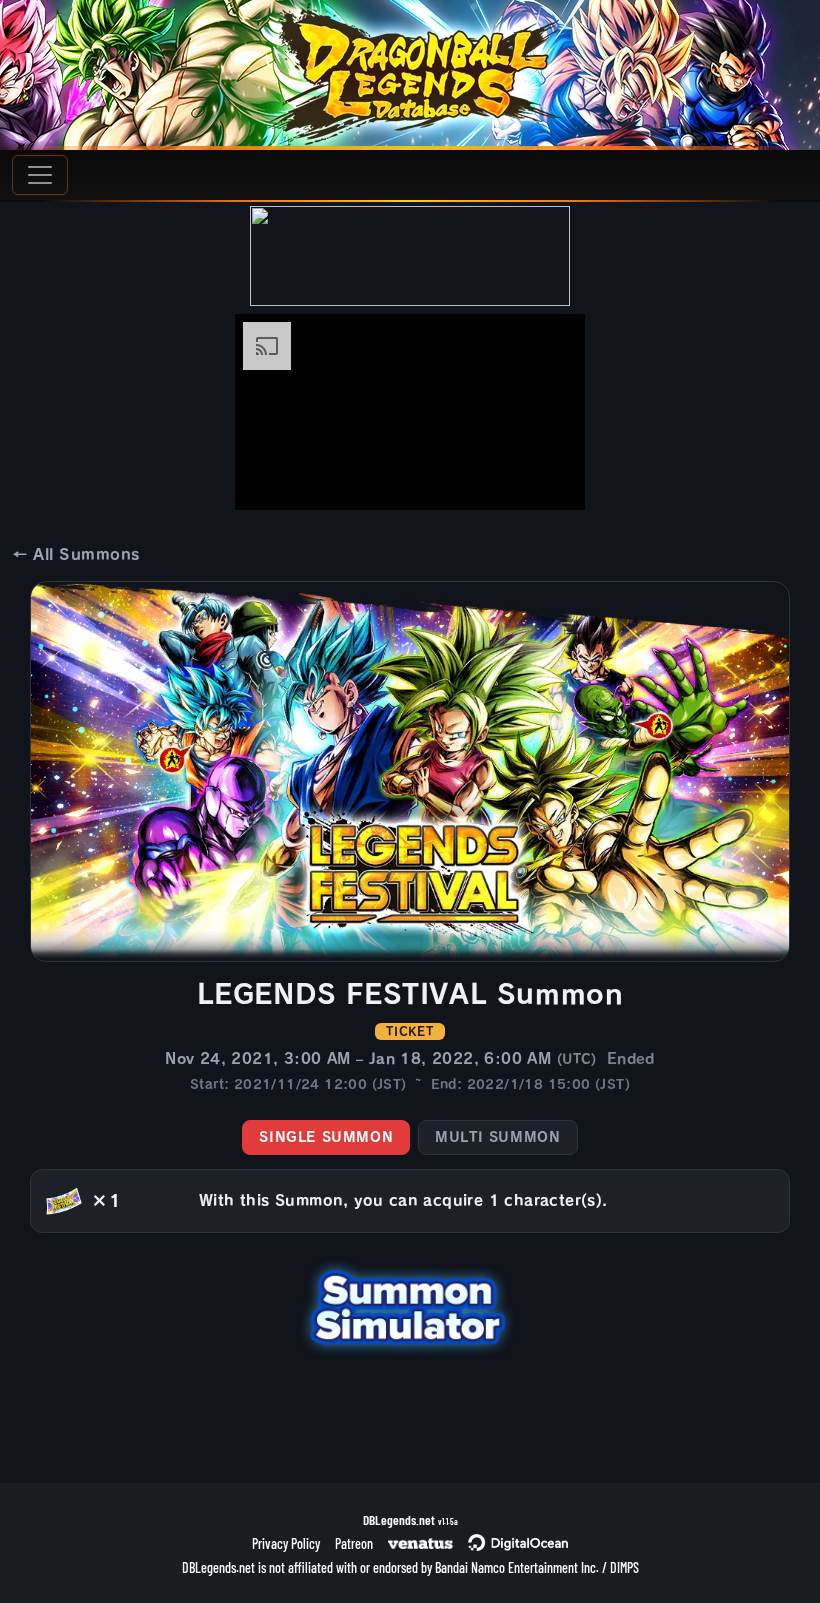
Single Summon (326, 1137)
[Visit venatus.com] (546, 478)
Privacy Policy (286, 1543)
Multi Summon (497, 1137)
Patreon (354, 1543)
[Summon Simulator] (410, 1305)
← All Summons (76, 554)
